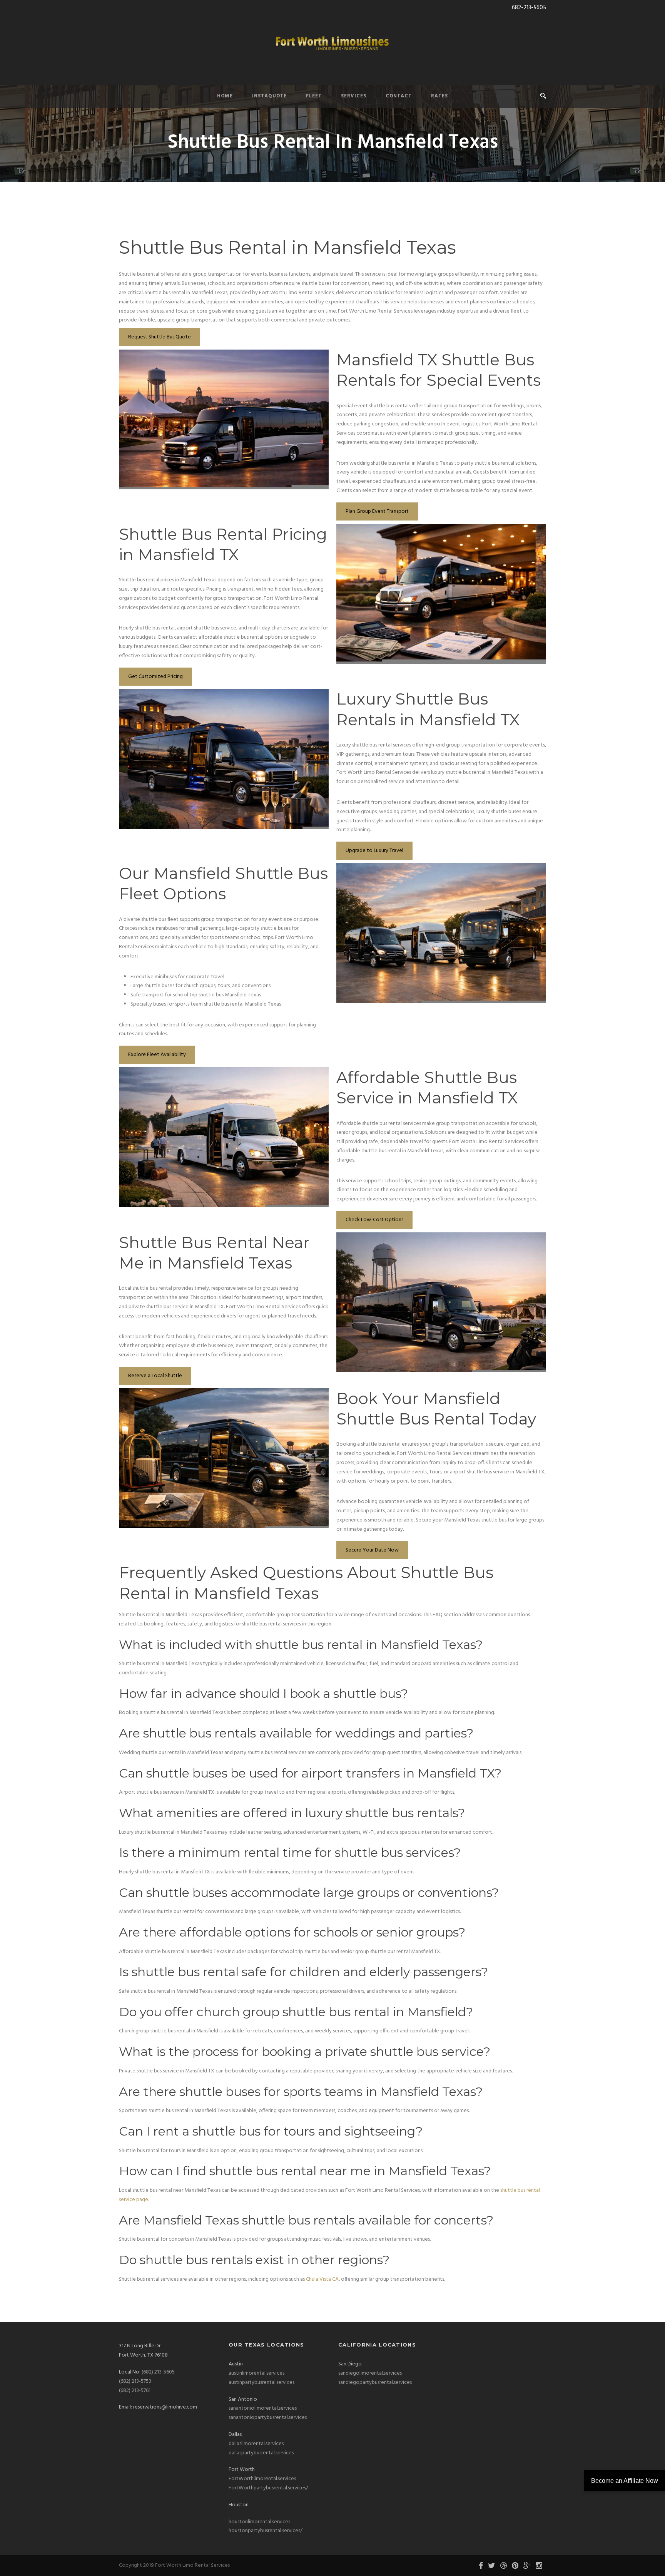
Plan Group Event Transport (377, 511)
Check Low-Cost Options (374, 1220)
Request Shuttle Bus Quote (160, 337)
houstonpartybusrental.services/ (266, 2531)
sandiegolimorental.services (370, 2373)
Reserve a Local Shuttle (155, 1376)
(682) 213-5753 (135, 2381)
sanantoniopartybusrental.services (268, 2418)
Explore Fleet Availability (157, 1055)
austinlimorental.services (256, 2373)
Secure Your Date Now (372, 1550)
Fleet (314, 96)
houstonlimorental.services (259, 2522)
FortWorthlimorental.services (262, 2479)
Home (225, 96)
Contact (399, 96)
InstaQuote (269, 96)
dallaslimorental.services (256, 2444)
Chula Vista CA (322, 2279)
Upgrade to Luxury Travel (374, 851)
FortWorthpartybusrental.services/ (268, 2488)
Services (354, 96)
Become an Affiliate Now (625, 2481)
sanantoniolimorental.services (263, 2408)
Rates (439, 96)
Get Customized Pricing (155, 677)
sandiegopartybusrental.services (375, 2383)
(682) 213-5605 (158, 2372)
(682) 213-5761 (135, 2391)
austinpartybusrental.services (261, 2383)
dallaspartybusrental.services (261, 2453)
